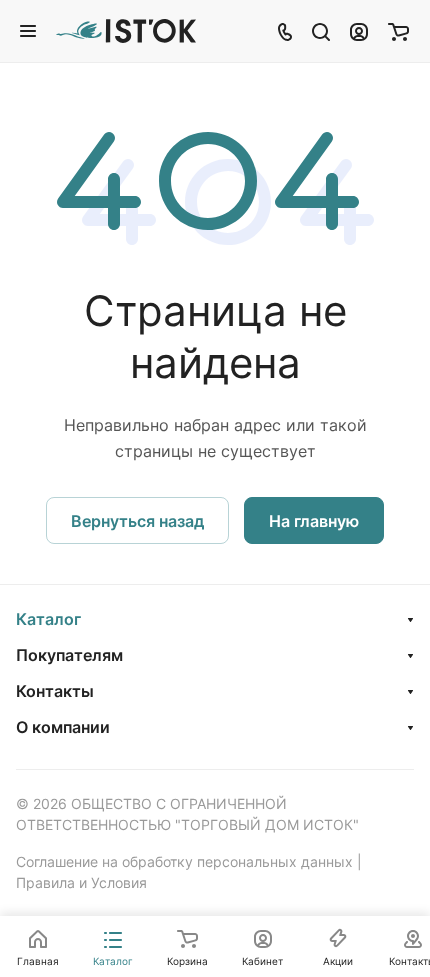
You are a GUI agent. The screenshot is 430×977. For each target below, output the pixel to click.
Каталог (48, 619)
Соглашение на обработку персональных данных (184, 861)
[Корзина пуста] (398, 31)
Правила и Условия (81, 882)
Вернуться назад (137, 521)
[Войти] (359, 31)
